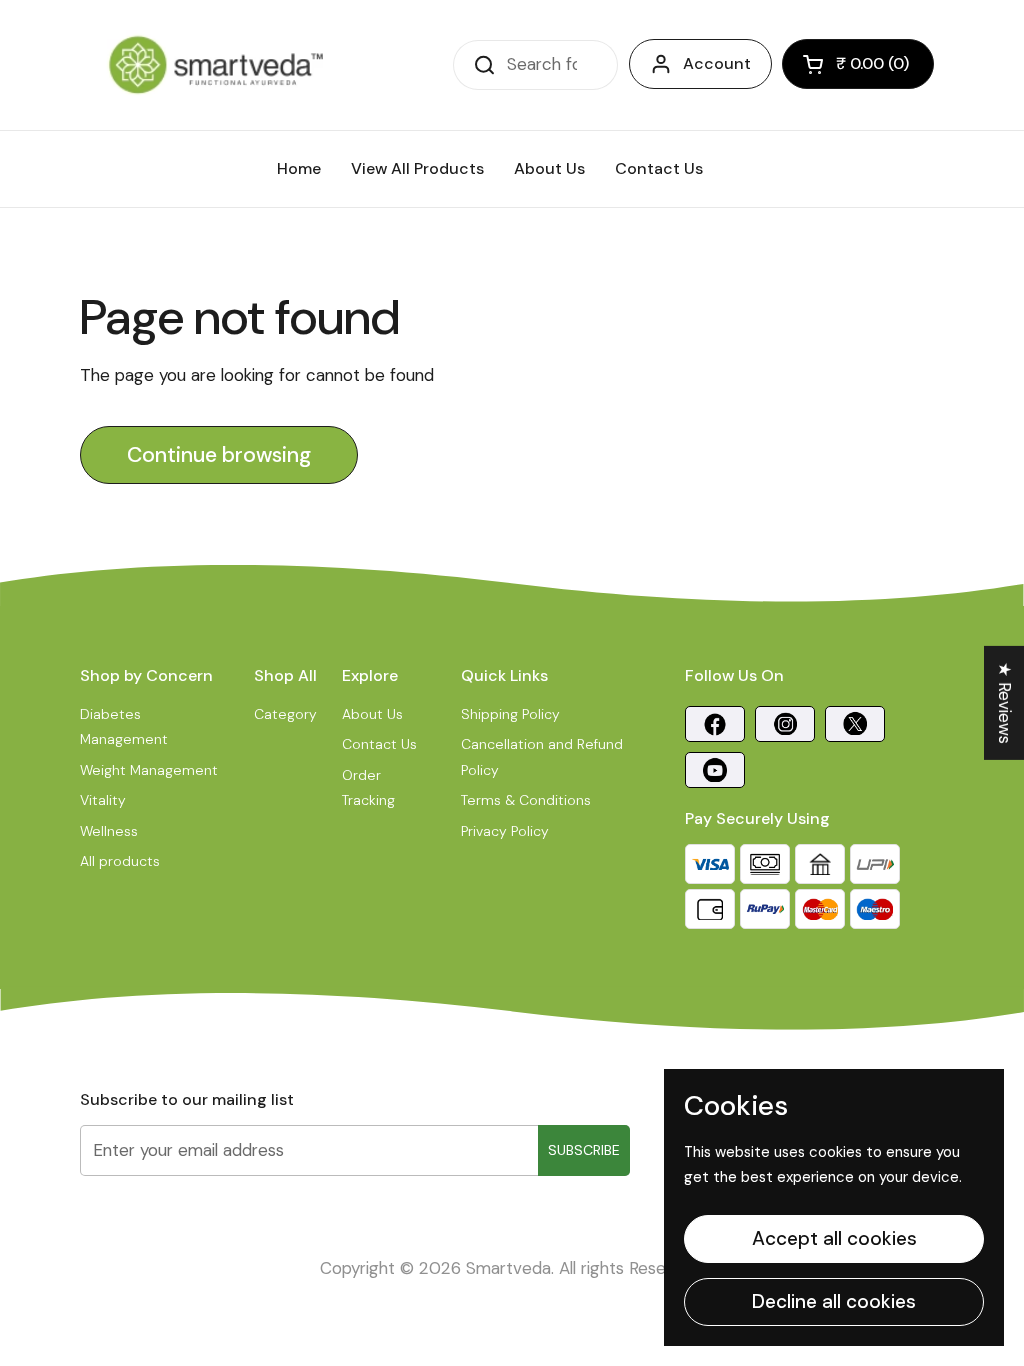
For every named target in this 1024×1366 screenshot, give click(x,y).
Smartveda (508, 1268)
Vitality (103, 800)
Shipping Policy (510, 714)
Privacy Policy (505, 831)
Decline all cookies (834, 1301)
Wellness (109, 831)
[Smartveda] (216, 65)
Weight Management (149, 770)
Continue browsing (219, 455)
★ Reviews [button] (1005, 703)
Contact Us (379, 744)
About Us (372, 714)
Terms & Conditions (526, 800)
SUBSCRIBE (584, 1150)
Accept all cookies (834, 1238)
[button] (858, 64)
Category (285, 714)
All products (120, 861)
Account (717, 63)
